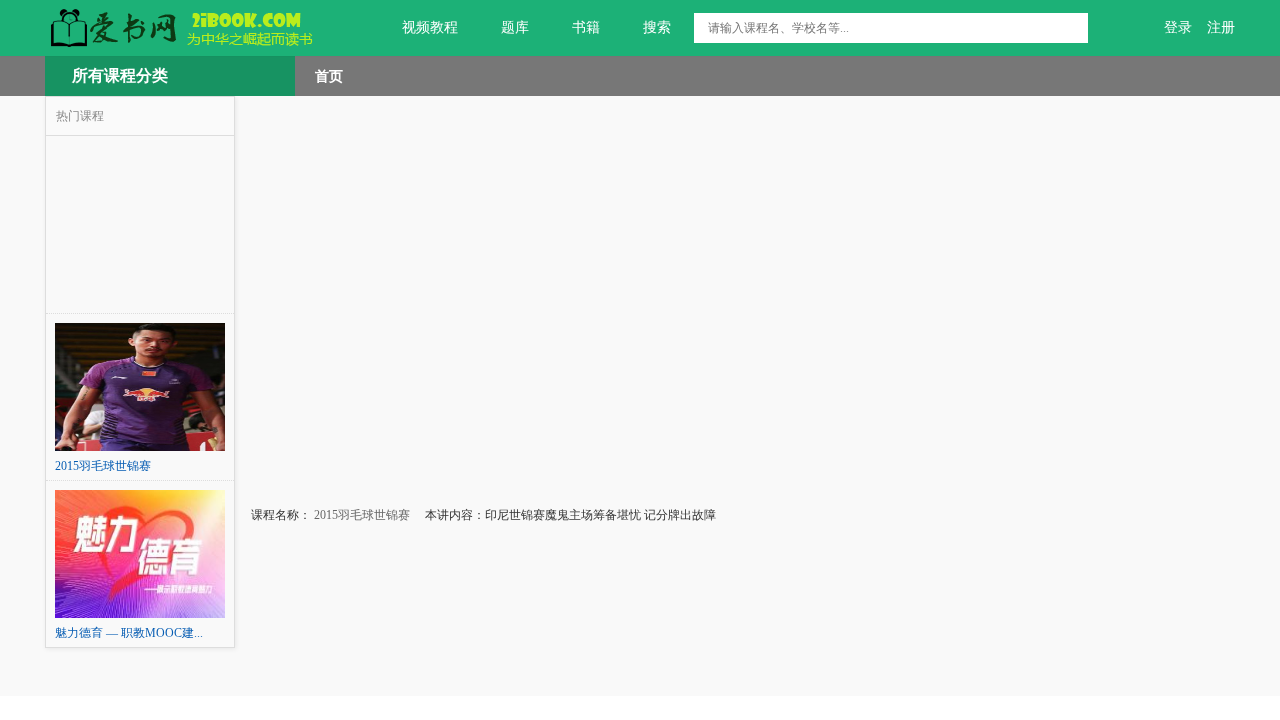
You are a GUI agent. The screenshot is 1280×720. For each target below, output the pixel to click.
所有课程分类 (120, 75)
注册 (1221, 27)
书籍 (586, 27)
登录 (1178, 27)
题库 (515, 27)
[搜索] (1073, 28)
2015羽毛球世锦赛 (360, 515)
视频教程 (430, 27)
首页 (329, 76)
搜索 (657, 27)
